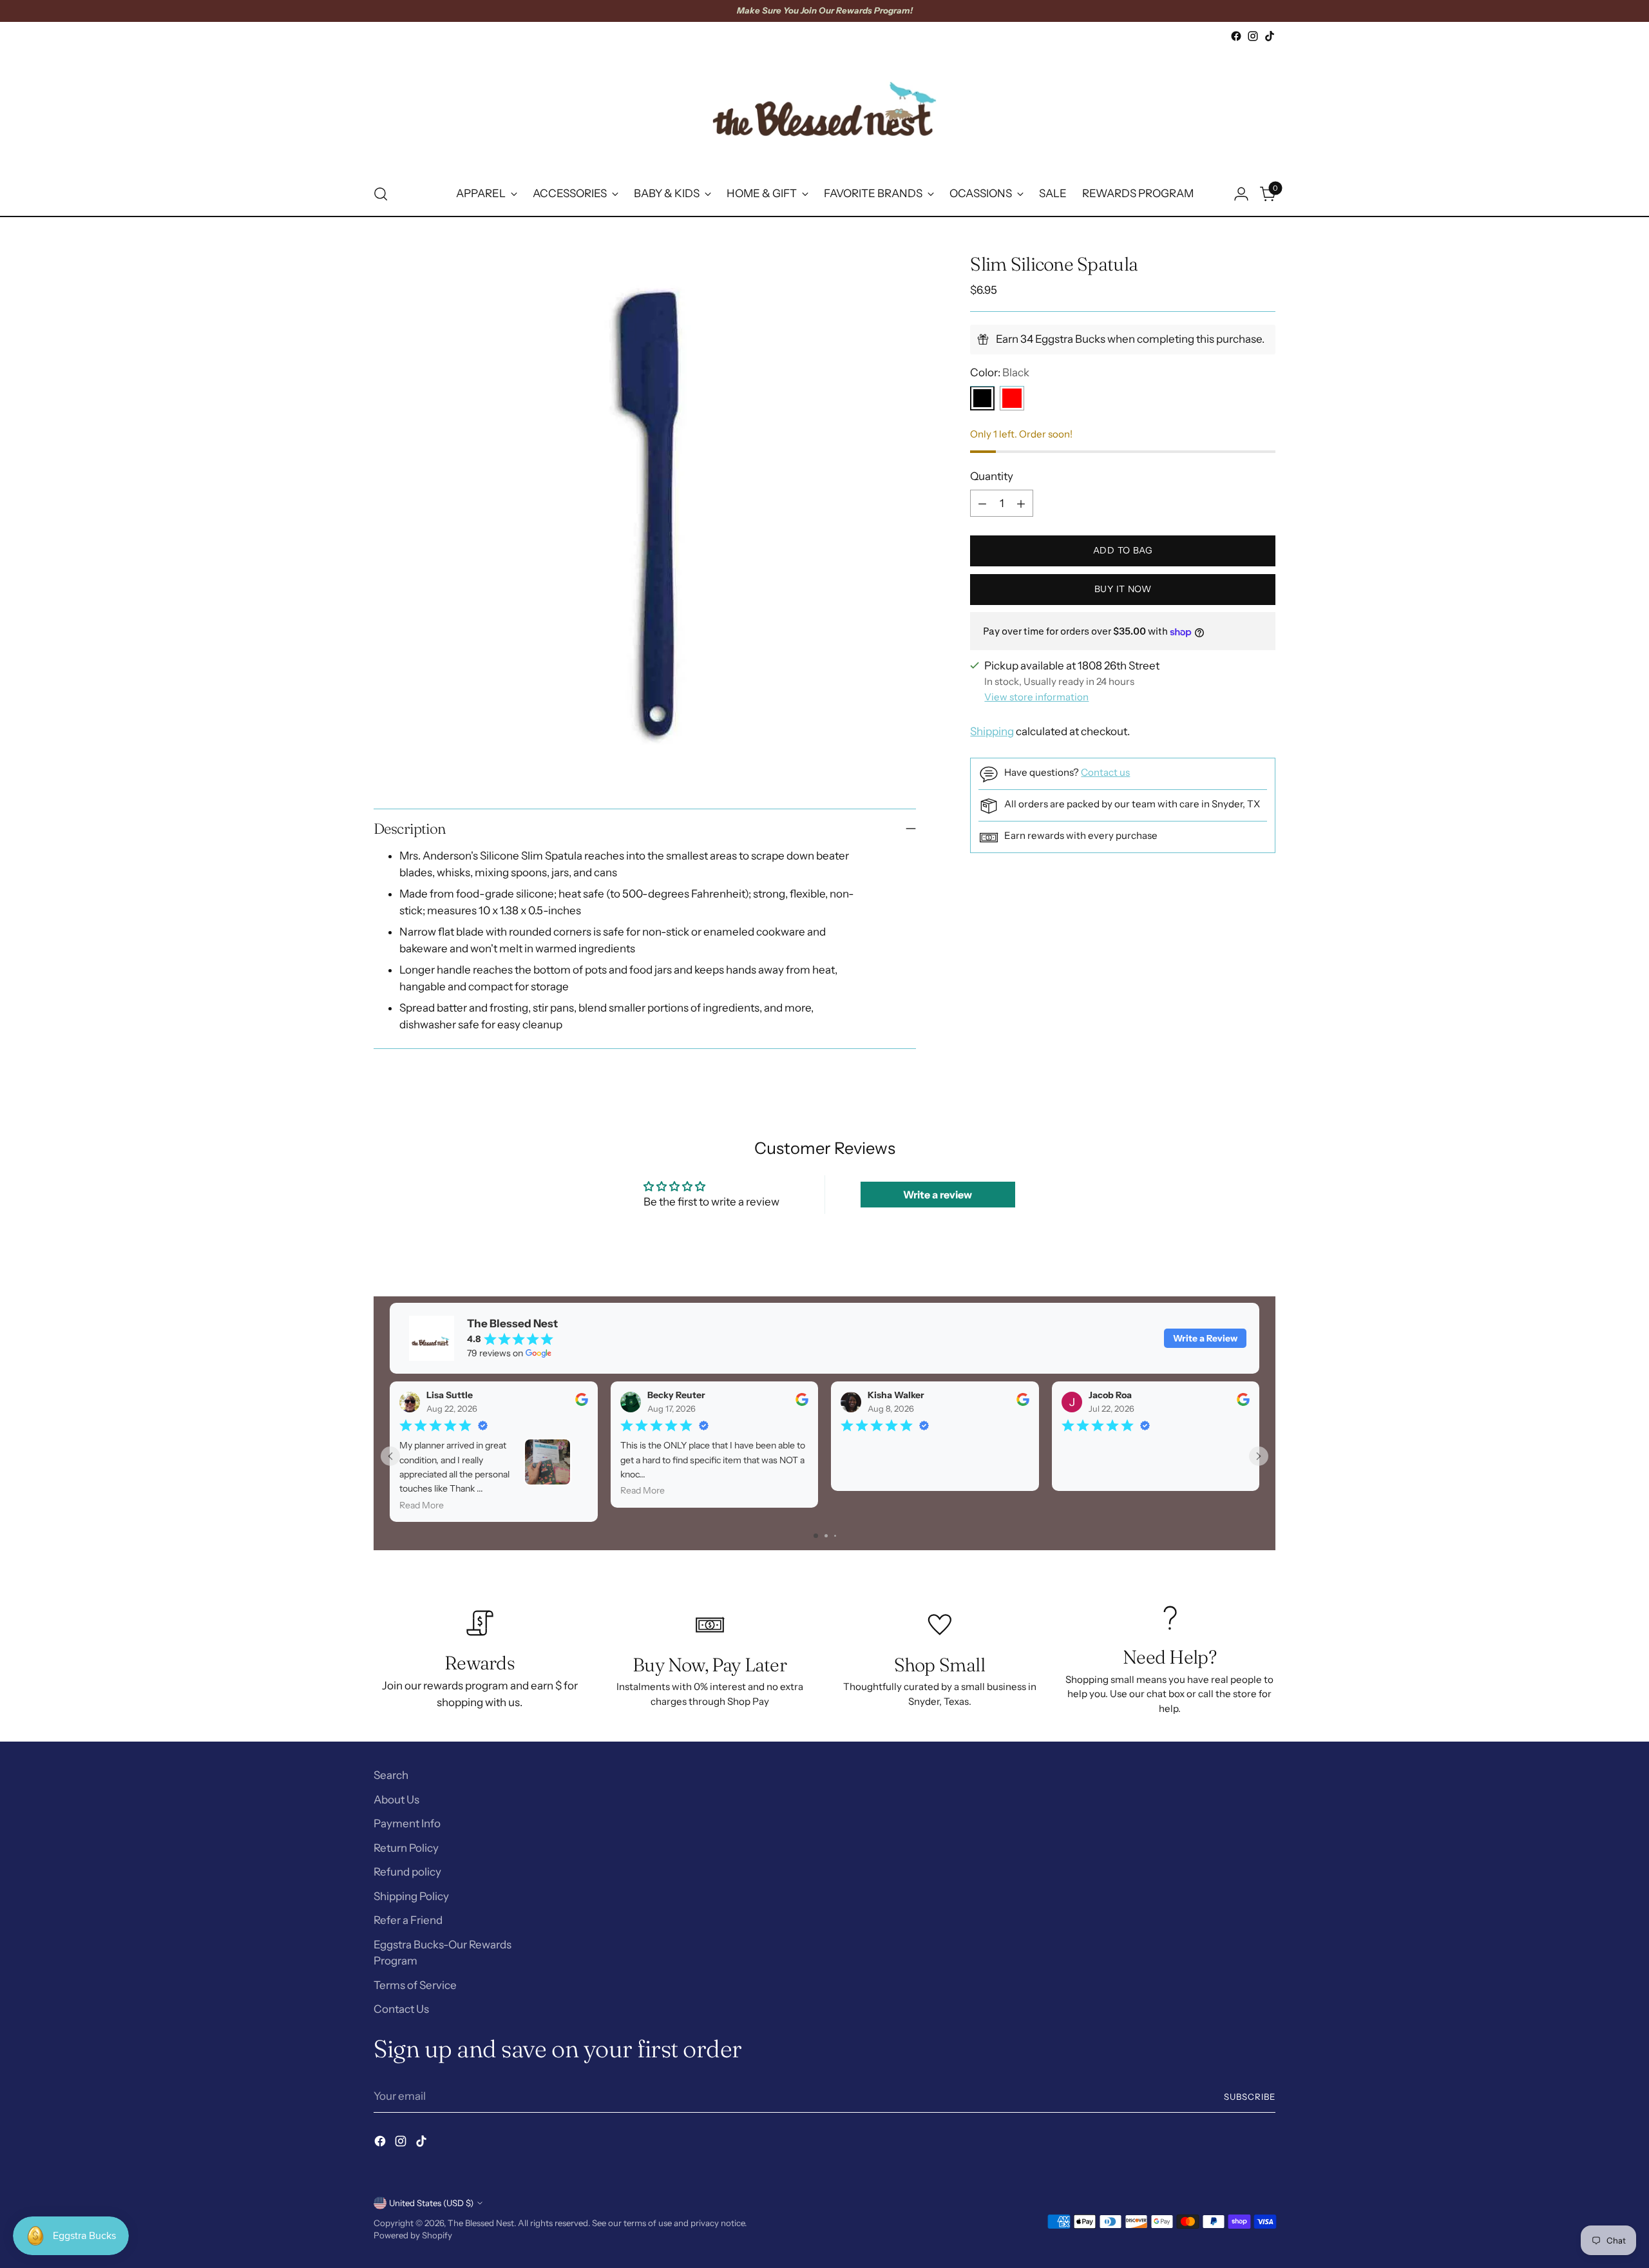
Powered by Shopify (413, 2235)
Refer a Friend (408, 1920)
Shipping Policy (411, 1896)
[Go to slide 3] (835, 1536)
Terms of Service (415, 1985)
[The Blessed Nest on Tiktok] (1270, 36)
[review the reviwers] (582, 1403)
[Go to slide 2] (826, 1536)
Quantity (992, 476)
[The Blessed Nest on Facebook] (1236, 36)
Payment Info (407, 1823)
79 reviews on (495, 1353)
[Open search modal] (381, 194)
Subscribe (1250, 2097)
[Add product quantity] (1021, 504)
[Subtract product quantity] (982, 504)
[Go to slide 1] (816, 1536)
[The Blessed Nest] (824, 109)
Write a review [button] (938, 1195)
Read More (422, 1505)
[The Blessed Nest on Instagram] (1253, 36)
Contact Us (401, 2009)
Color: (1000, 372)
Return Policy (406, 1848)
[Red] (1012, 399)
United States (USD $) (431, 2203)
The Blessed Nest (481, 2223)
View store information (1036, 697)
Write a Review (1205, 1338)
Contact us (1105, 773)
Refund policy (407, 1872)
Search (391, 1775)
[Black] (982, 399)
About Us (396, 1800)
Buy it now (1123, 590)
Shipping (992, 731)
